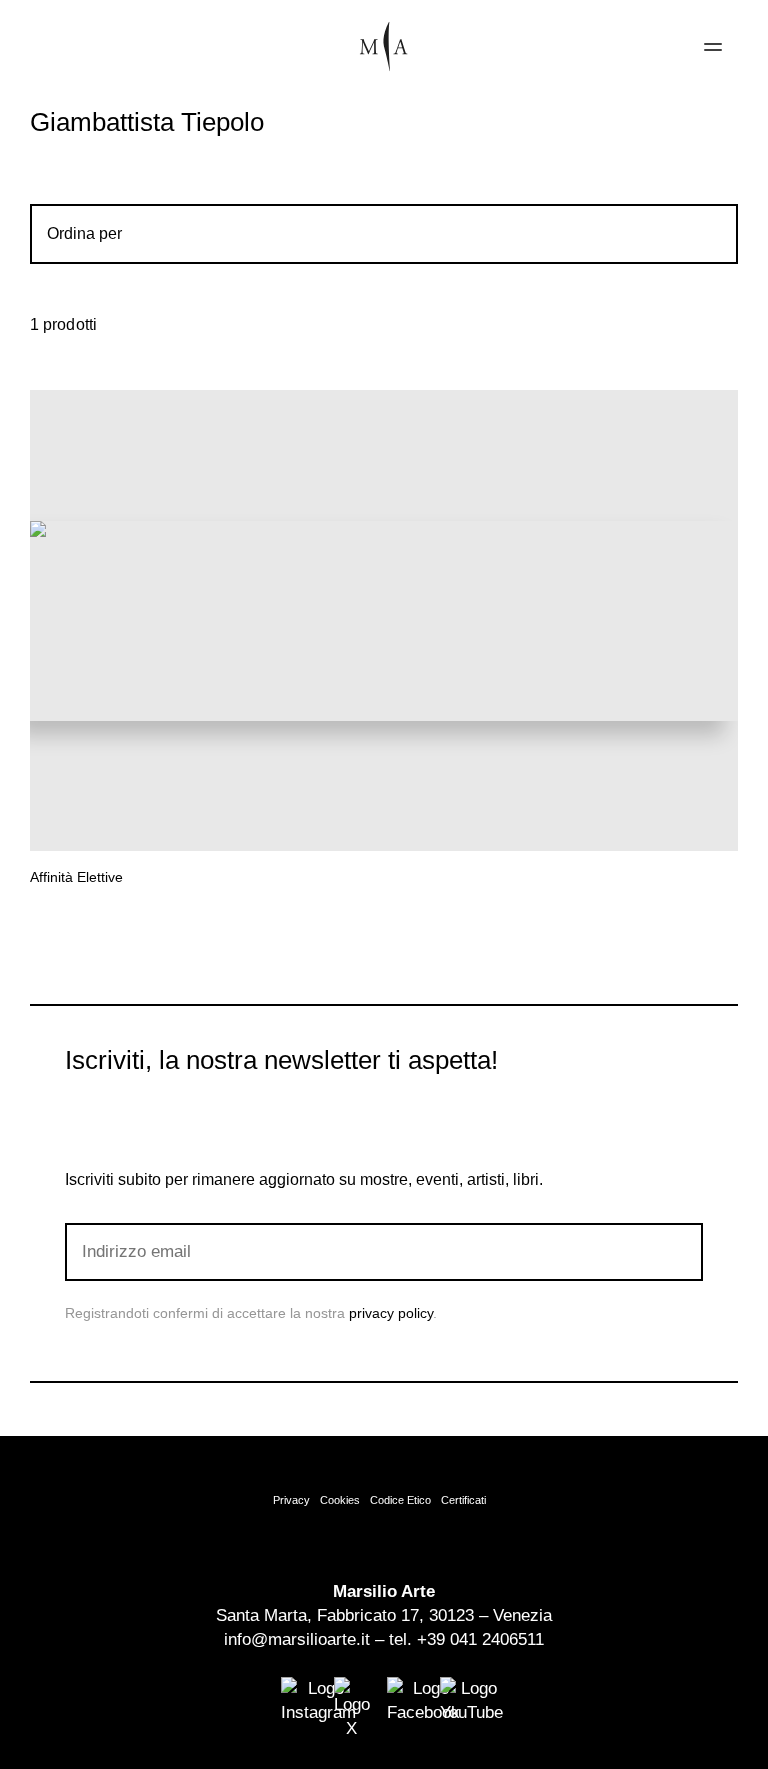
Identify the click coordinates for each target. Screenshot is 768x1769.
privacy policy (391, 1313)
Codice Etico (400, 1500)
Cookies (340, 1500)
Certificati (463, 1500)
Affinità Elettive (76, 877)
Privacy (291, 1500)
